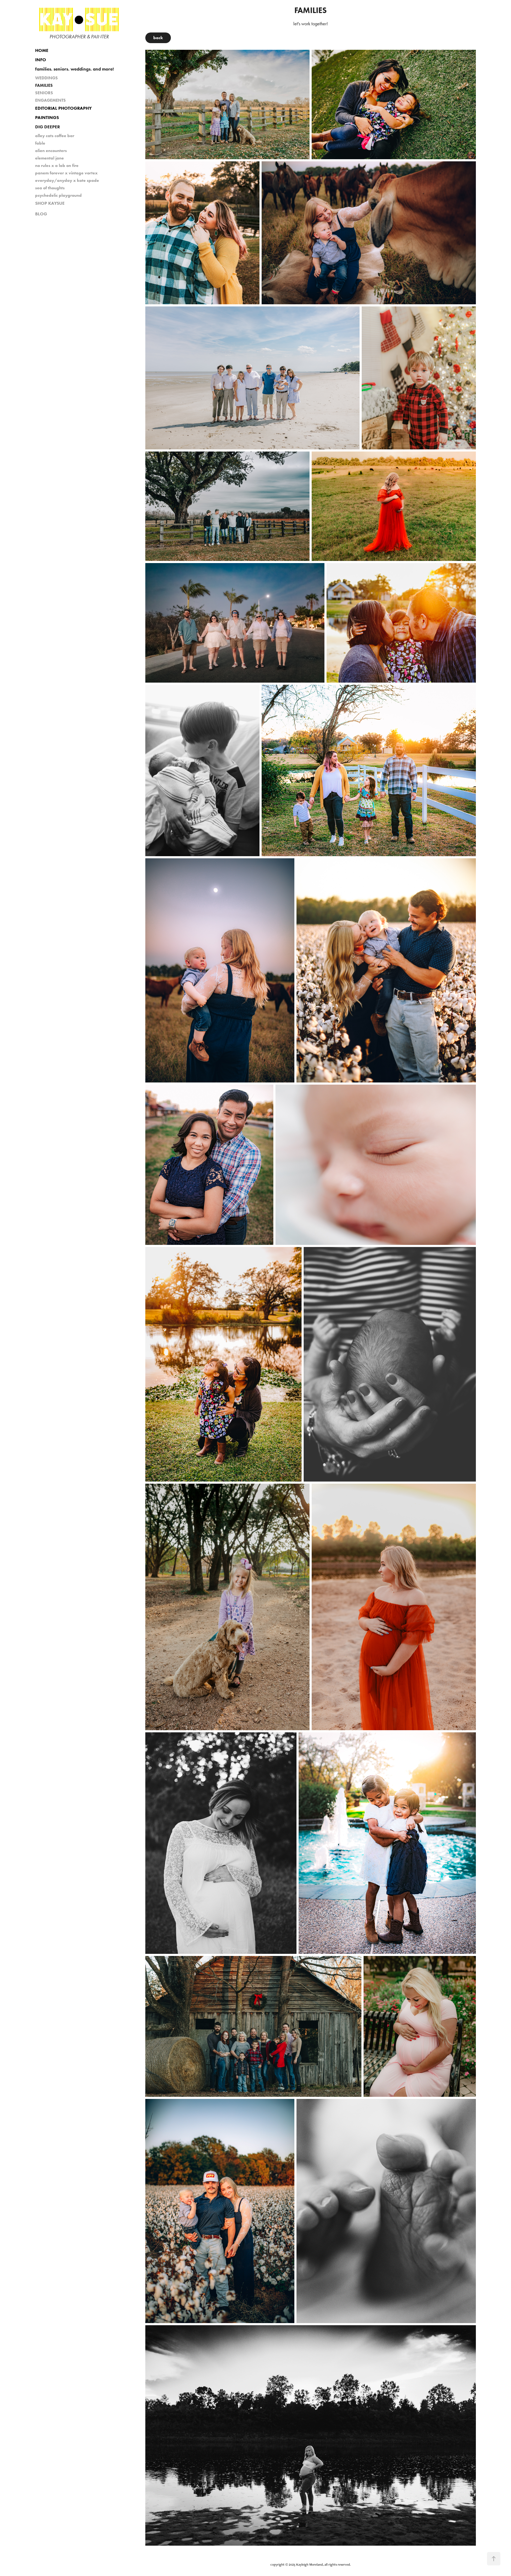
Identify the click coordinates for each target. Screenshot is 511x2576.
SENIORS (44, 93)
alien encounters (51, 151)
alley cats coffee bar (55, 136)
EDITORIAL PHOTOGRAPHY (63, 108)
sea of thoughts (50, 188)
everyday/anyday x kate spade (67, 180)
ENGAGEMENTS (50, 100)
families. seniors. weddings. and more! (75, 69)
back (158, 38)
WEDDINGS (46, 78)
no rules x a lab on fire (57, 165)
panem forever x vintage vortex (66, 173)
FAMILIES (44, 85)
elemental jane (50, 158)
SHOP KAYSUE (50, 203)
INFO (41, 60)
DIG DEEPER (48, 127)
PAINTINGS (47, 117)
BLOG (41, 214)
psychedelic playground (58, 195)
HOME (42, 50)
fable (40, 143)
